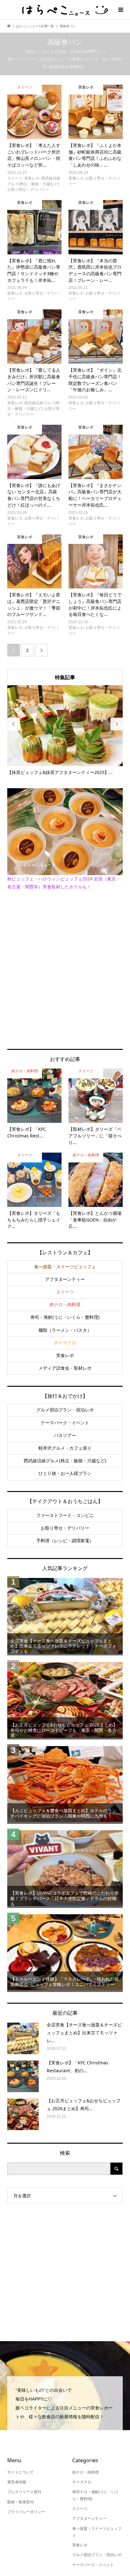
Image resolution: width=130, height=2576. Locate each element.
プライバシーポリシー (26, 2512)
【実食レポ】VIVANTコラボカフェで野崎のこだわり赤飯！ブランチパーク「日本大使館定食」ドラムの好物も (65, 1898)
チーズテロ (65, 1343)
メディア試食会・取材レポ (65, 1368)
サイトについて (21, 2472)
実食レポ (65, 1355)
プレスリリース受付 (24, 2492)
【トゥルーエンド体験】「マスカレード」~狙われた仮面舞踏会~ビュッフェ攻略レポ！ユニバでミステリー (65, 1982)
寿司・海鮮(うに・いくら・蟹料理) (65, 1317)
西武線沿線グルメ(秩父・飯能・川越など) (65, 1461)
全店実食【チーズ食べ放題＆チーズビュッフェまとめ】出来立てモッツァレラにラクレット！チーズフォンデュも (63, 1646)
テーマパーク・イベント (65, 1423)
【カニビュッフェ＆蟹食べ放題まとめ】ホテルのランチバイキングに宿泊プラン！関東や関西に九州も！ (63, 1813)
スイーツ (65, 1292)
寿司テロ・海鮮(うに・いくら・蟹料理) (96, 2495)
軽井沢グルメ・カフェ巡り (65, 1448)
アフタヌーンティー (65, 1279)
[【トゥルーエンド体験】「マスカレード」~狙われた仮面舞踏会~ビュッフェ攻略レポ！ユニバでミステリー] (65, 1952)
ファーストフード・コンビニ (65, 1515)
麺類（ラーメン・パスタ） (65, 1330)
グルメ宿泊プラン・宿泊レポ (65, 1410)
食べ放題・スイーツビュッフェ (65, 1267)
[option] (65, 730)
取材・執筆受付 (21, 2502)
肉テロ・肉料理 (65, 1305)
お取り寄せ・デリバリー (65, 1528)
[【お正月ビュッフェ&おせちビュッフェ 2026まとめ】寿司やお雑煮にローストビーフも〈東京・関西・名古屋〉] (65, 1700)
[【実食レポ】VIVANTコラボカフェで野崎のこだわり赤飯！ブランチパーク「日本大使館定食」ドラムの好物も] (65, 1868)
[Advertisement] (65, 969)
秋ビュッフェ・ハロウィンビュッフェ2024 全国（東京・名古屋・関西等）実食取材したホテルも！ (64, 883)
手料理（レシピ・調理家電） (65, 1541)
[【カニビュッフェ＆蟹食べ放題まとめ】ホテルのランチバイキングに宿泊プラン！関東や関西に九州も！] (65, 1784)
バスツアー (65, 1435)
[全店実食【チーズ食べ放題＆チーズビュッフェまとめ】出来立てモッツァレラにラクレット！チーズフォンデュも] (65, 1616)
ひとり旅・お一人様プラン (65, 1473)
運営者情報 (17, 2482)
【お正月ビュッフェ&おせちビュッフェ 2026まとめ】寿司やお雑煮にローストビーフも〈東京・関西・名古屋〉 (64, 1730)
